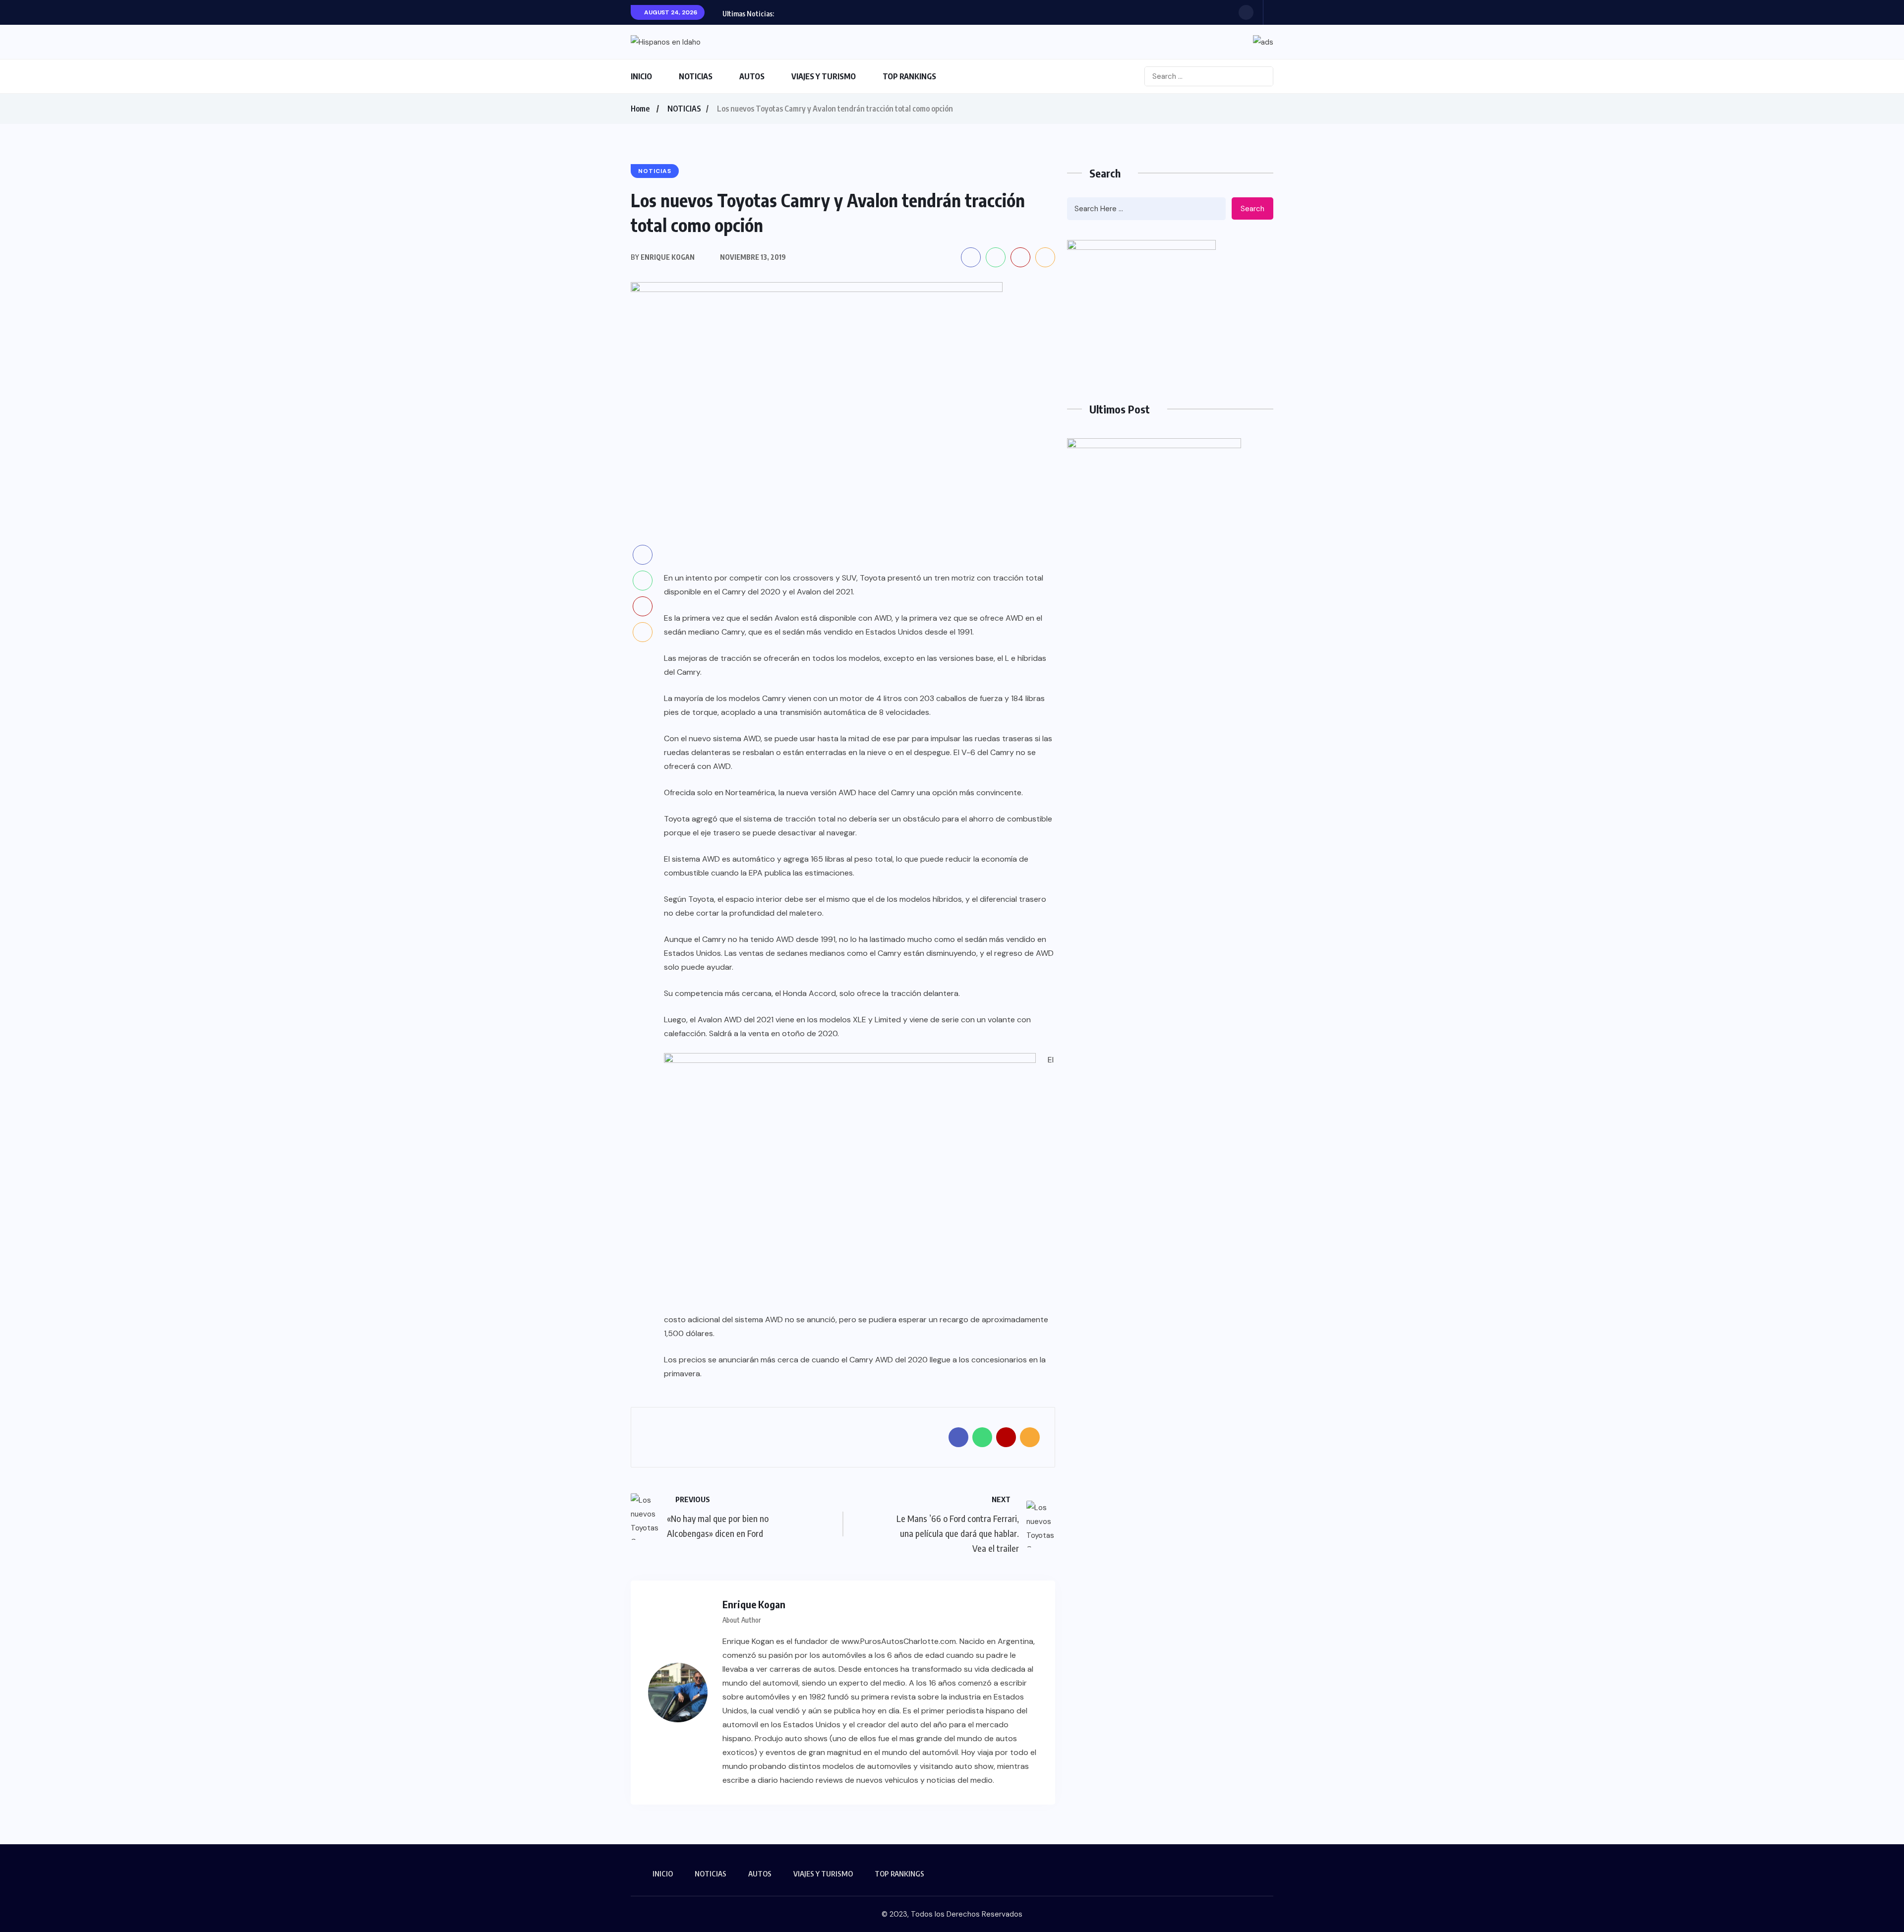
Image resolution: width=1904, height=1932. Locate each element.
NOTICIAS (696, 76)
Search (1252, 209)
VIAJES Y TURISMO (824, 76)
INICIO (641, 76)
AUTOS (752, 76)
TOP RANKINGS (909, 76)
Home (640, 109)
